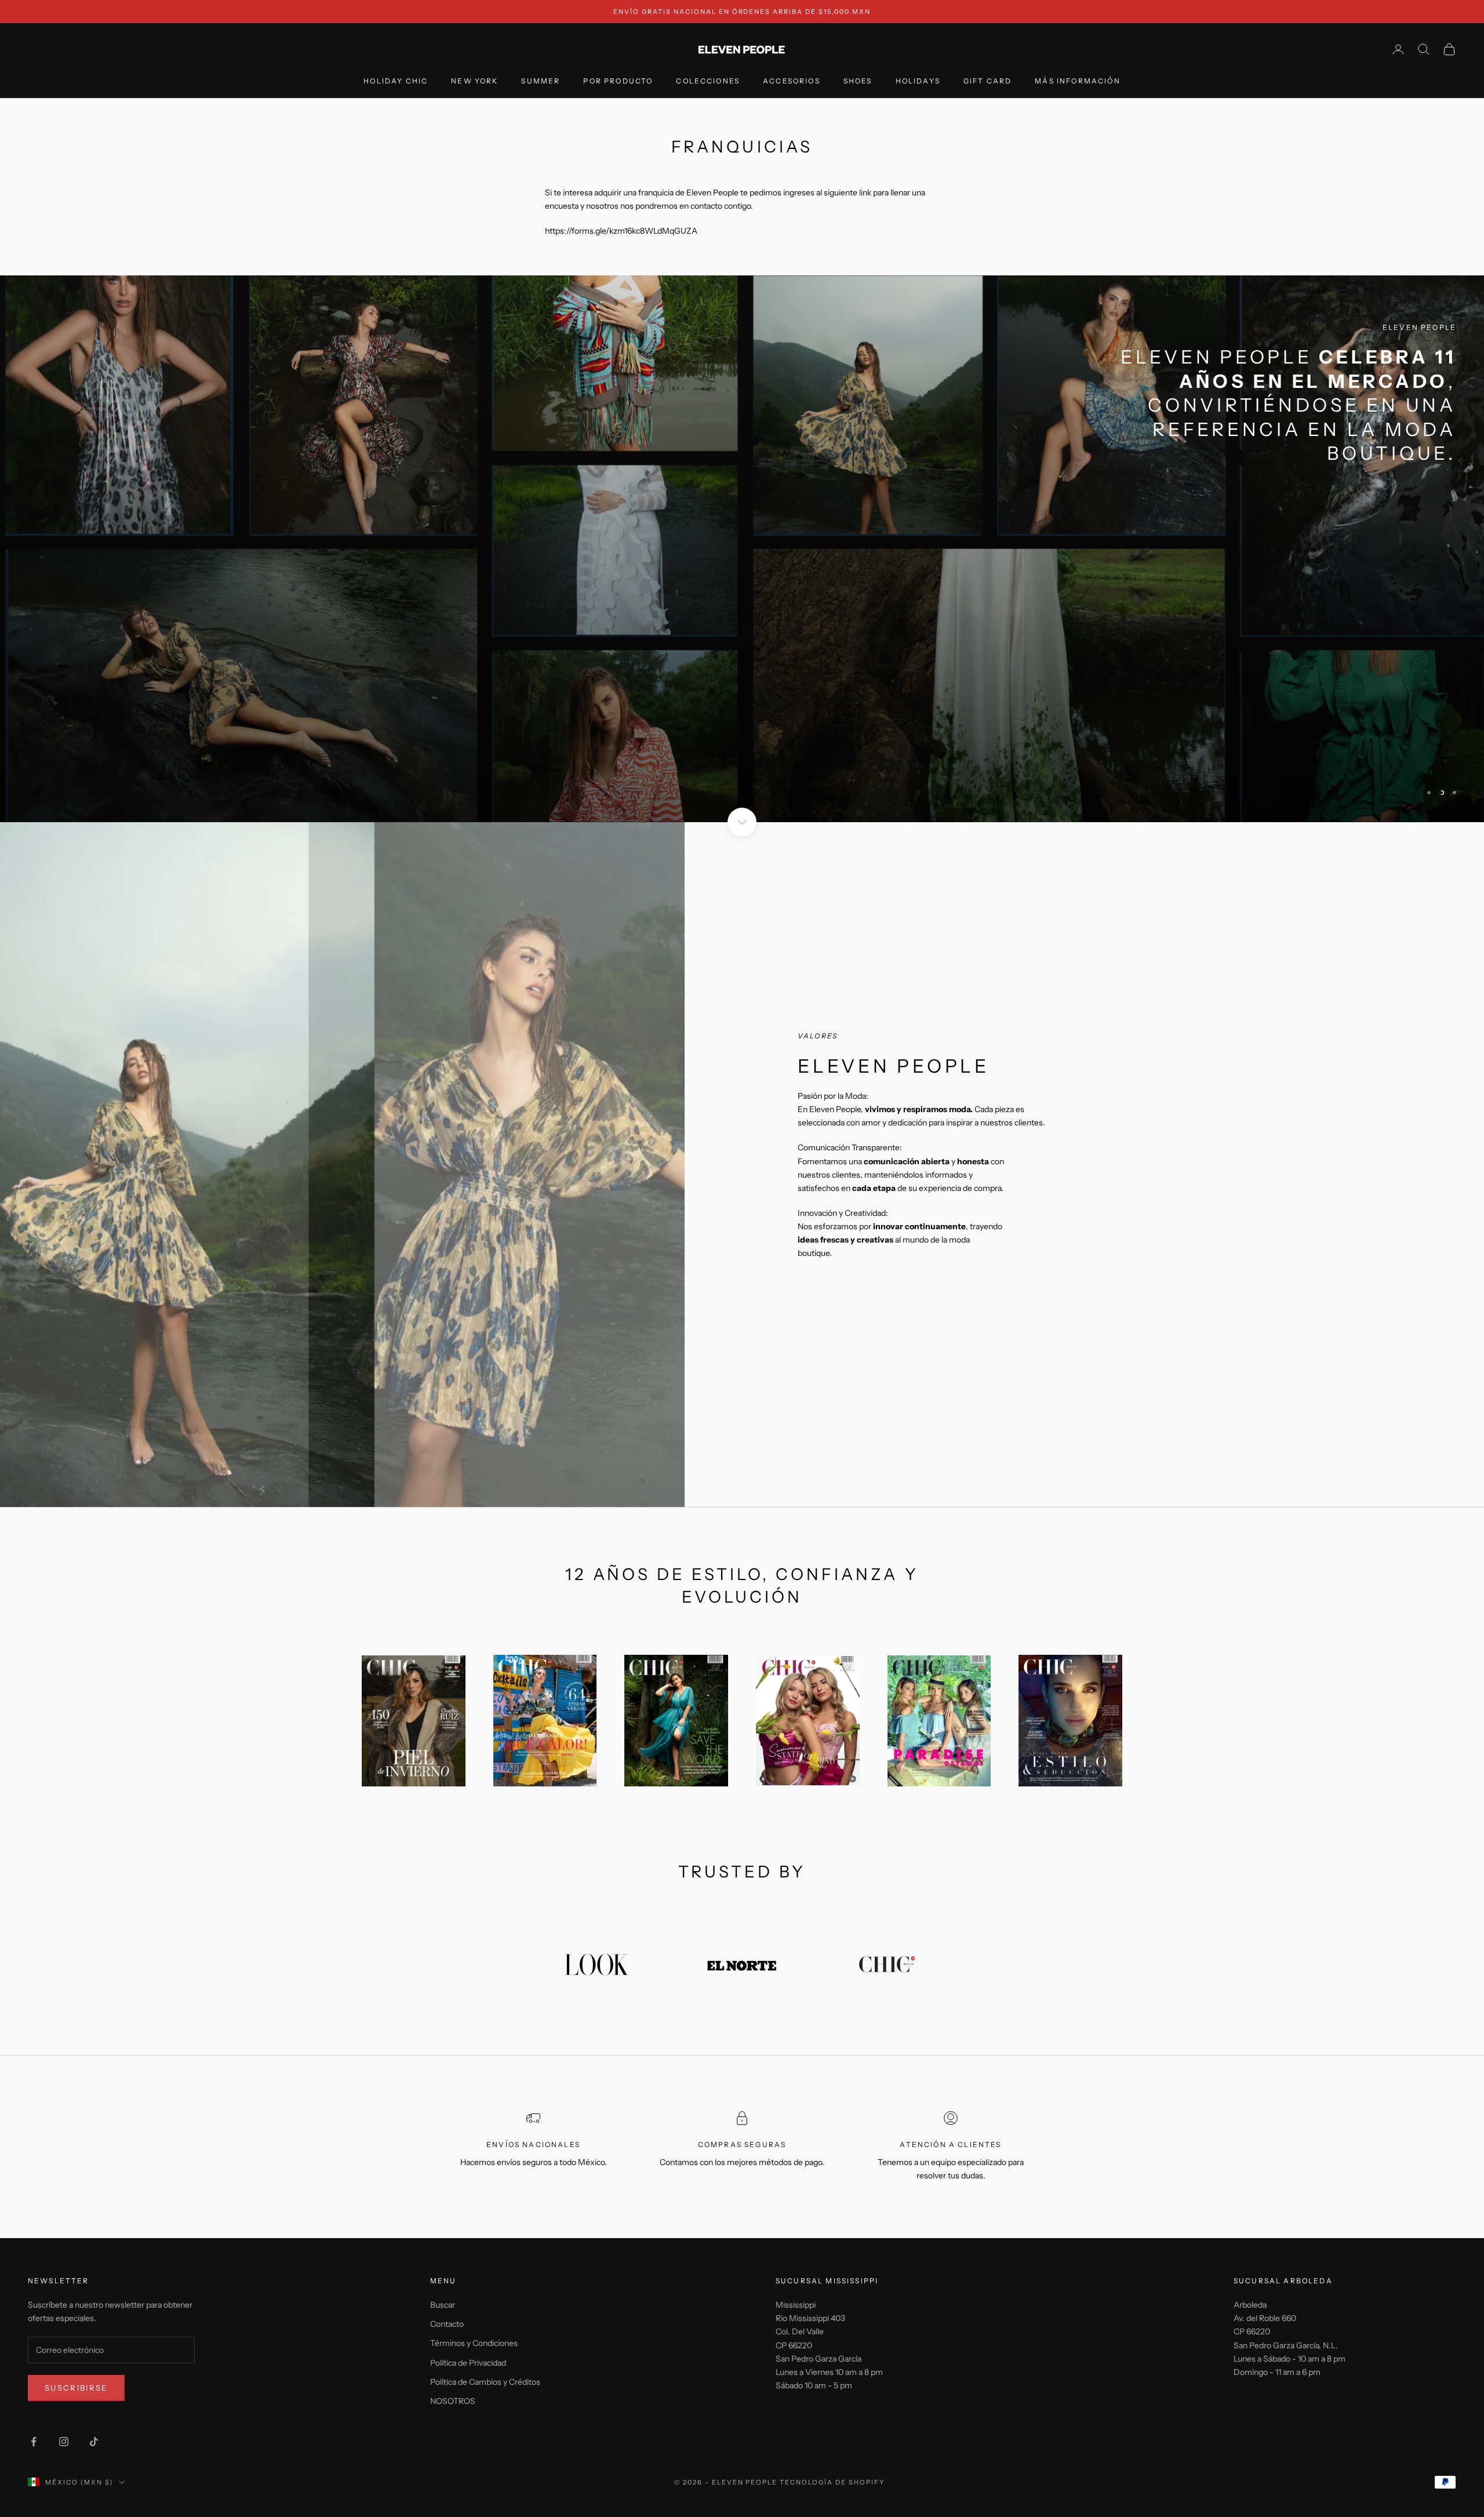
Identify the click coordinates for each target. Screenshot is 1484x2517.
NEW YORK (474, 81)
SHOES (858, 81)
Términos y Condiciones (474, 2343)
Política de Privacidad (468, 2363)
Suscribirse (76, 2388)
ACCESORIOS (792, 81)
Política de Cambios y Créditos (485, 2382)
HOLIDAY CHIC (396, 81)
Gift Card (987, 81)
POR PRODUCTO (618, 81)
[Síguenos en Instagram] (64, 2442)
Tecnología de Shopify (832, 2482)
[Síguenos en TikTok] (94, 2442)
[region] (742, 549)
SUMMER (541, 81)
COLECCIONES (708, 81)
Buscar (443, 2305)
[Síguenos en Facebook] (34, 2442)
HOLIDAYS (918, 81)
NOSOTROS (453, 2401)
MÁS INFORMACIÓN (1077, 81)
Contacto (447, 2324)
